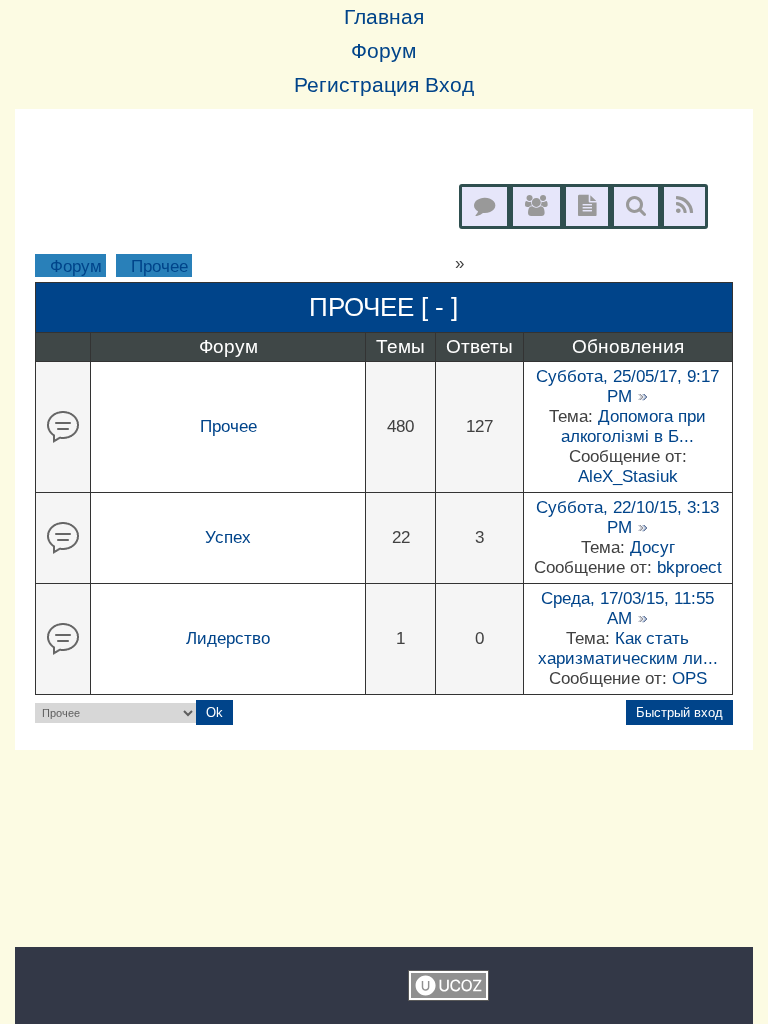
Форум (76, 266)
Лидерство (228, 638)
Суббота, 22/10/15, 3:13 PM (627, 517)
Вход (449, 85)
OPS (689, 678)
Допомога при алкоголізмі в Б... (633, 426)
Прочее (159, 266)
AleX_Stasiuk (628, 476)
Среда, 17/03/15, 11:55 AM (627, 608)
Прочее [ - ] (383, 307)
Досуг (652, 547)
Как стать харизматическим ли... (628, 648)
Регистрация (356, 85)
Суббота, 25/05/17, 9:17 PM (627, 386)
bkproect (689, 567)
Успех (228, 537)
